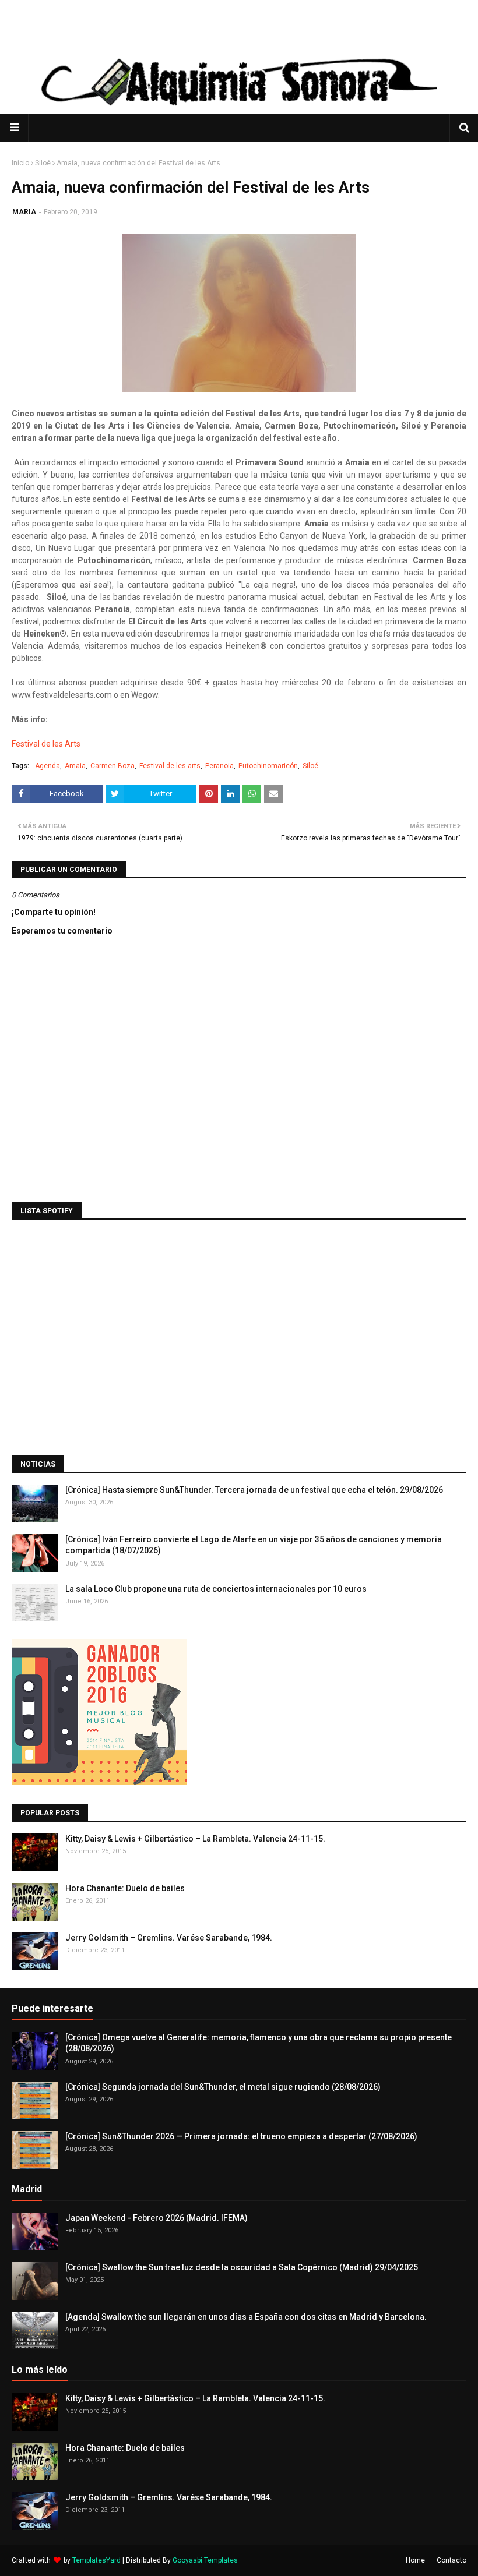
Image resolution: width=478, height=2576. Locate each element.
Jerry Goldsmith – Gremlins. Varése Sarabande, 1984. (169, 1938)
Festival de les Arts (47, 744)
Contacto (451, 2560)
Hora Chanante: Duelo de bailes (125, 1888)
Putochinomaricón (268, 766)
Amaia (75, 766)
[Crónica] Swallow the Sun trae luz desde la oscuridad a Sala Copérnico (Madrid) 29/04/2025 (242, 2267)
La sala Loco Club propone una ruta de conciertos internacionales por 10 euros (216, 1589)
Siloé (43, 163)
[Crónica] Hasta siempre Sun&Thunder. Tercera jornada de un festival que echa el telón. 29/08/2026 (254, 1490)
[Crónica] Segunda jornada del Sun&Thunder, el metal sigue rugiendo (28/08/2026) (223, 2087)
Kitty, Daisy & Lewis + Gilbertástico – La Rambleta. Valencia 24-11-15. (195, 1839)
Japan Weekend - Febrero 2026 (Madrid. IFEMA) (157, 2218)
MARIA (24, 212)
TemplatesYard (96, 2560)
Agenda (48, 766)
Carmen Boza (113, 766)
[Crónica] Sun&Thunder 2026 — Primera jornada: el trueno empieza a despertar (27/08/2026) (241, 2136)
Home (415, 2560)
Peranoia (219, 766)
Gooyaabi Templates (205, 2560)
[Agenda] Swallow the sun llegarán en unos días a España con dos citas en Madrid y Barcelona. (246, 2317)
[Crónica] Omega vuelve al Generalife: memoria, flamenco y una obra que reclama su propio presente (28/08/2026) (259, 2043)
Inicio (20, 163)
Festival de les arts (170, 766)
